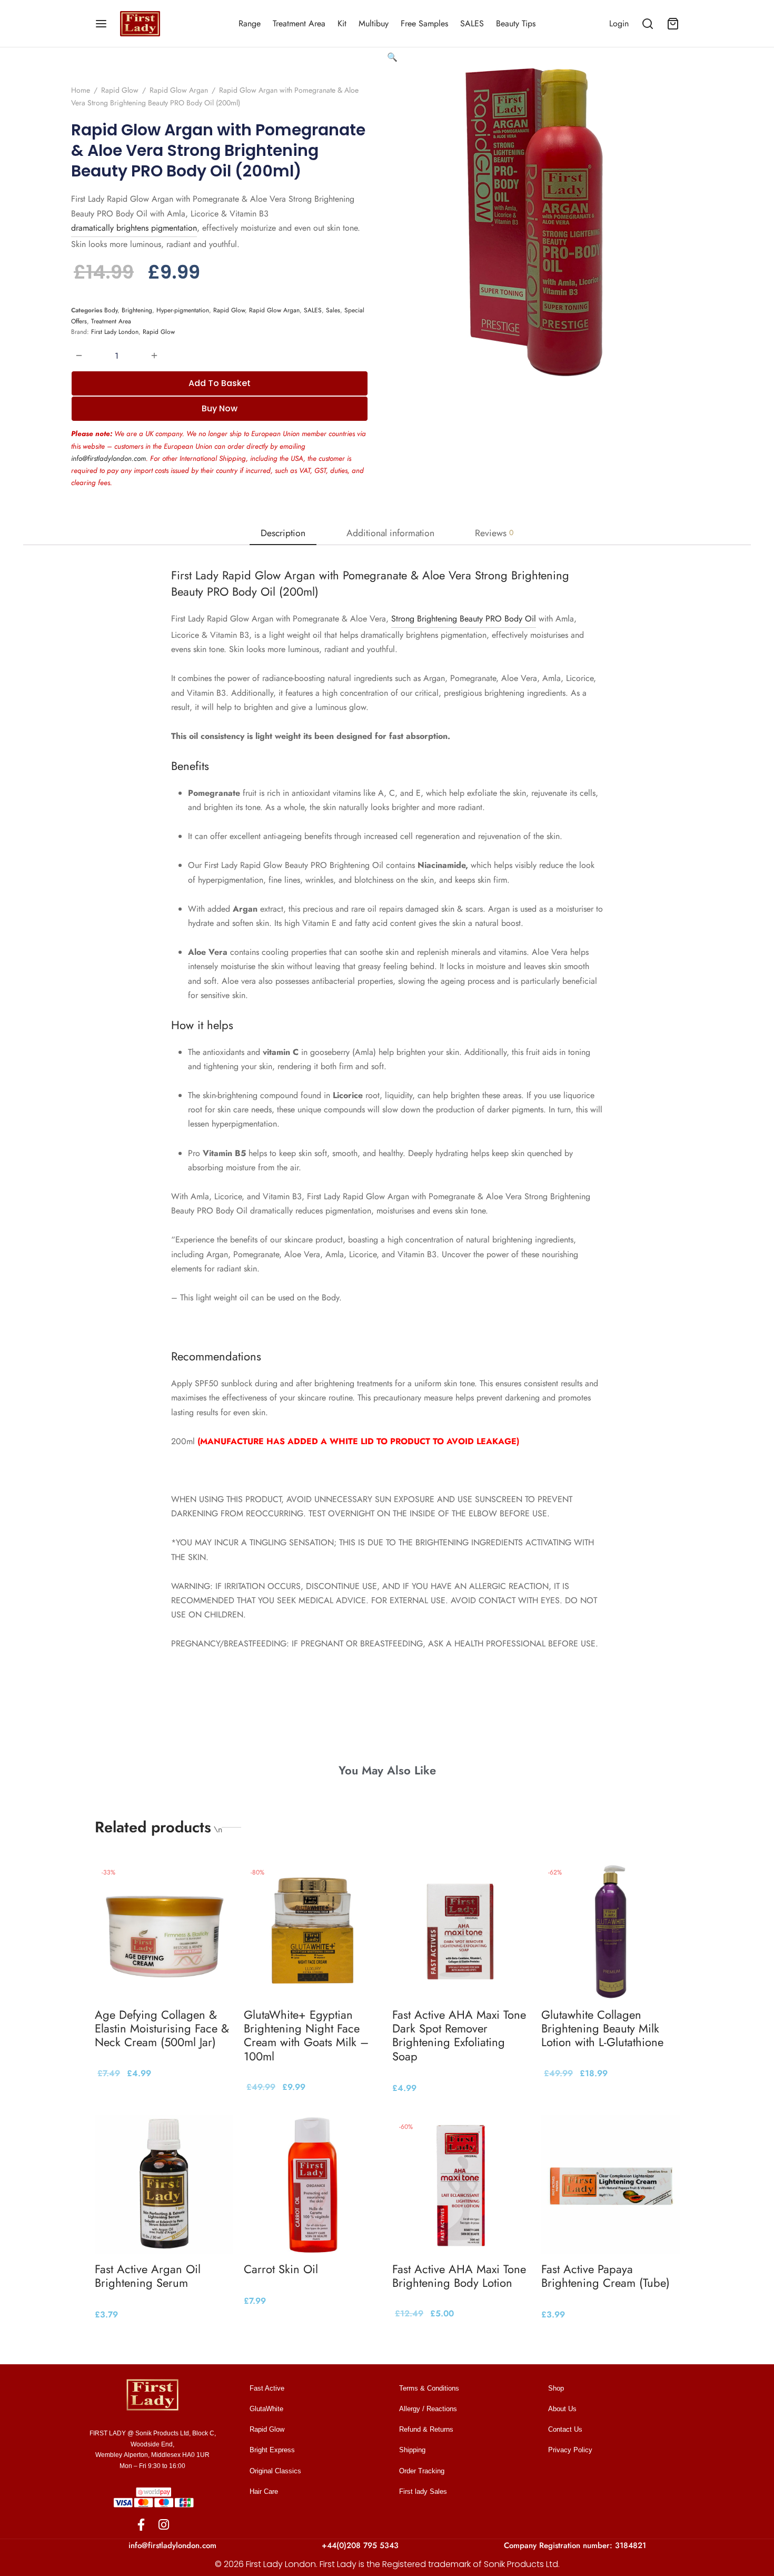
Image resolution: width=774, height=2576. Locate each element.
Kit (342, 23)
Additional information (390, 533)
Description (283, 533)
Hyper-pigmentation (183, 310)
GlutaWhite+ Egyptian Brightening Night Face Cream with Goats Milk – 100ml (306, 2035)
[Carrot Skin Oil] (313, 2184)
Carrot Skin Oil (281, 2269)
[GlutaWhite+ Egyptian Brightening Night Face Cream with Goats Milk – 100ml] (313, 1930)
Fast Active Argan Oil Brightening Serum (148, 2276)
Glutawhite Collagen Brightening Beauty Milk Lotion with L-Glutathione (602, 2028)
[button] (392, 57)
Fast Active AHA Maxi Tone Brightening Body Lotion (459, 2276)
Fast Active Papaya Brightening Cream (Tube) (606, 2276)
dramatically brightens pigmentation (134, 228)
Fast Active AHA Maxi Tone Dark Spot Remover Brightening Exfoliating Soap (459, 2035)
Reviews (494, 533)
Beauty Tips (516, 23)
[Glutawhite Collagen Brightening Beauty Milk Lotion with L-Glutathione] (611, 1930)
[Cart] (673, 24)
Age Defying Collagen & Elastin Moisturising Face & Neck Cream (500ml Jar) (162, 2028)
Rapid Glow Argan (179, 90)
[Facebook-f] (141, 2525)
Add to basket (220, 383)
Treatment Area (299, 23)
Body (111, 310)
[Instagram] (164, 2525)
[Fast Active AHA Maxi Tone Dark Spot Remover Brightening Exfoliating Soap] (462, 1930)
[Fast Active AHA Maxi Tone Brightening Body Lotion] (462, 2184)
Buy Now (220, 408)
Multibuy (374, 23)
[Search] (648, 24)
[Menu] (101, 24)
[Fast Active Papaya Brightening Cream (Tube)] (611, 2184)
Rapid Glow (120, 90)
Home (81, 90)
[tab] (283, 533)
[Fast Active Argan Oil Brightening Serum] (164, 2184)
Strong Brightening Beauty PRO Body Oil (464, 619)
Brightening (137, 310)
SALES (472, 23)
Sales (333, 310)
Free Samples (424, 23)
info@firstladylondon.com (108, 458)
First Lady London (115, 332)
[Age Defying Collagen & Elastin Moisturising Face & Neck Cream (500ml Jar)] (164, 1930)
